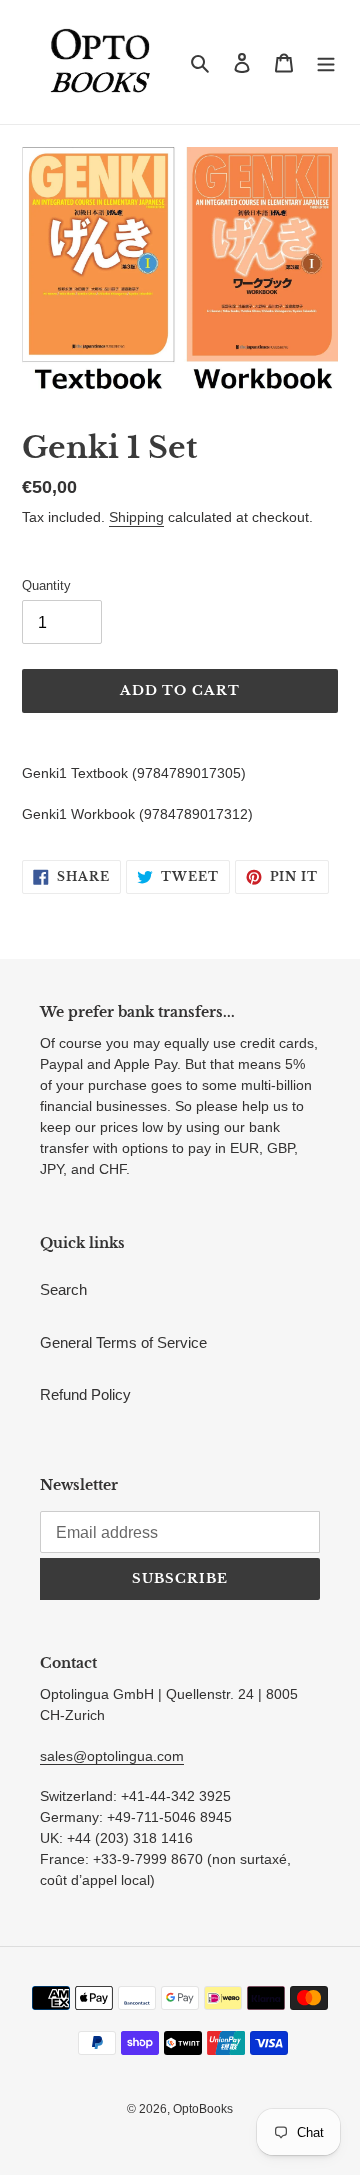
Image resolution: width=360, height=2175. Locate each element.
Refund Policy (85, 1394)
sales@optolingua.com (112, 1756)
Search (63, 1289)
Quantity (46, 585)
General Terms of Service (123, 1342)
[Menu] (326, 62)
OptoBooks (203, 2109)
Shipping (136, 517)
